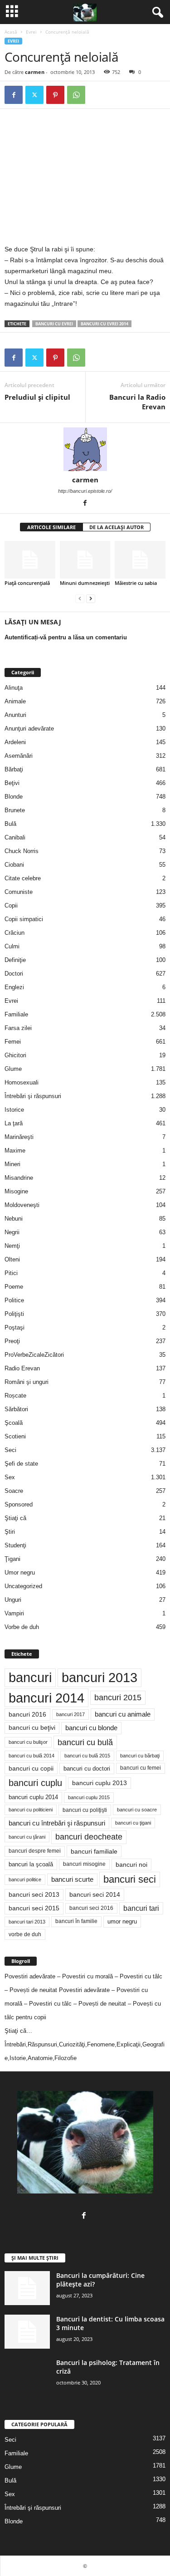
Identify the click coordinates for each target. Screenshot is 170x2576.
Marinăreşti (19, 1137)
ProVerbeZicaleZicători (34, 1355)
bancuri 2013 (100, 1678)
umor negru (122, 1921)
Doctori (14, 974)
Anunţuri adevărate (29, 729)
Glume (13, 1069)
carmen (35, 72)
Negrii (12, 1232)
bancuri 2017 (70, 1714)
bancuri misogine (84, 1864)
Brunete (15, 810)
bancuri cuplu (35, 1783)
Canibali (15, 837)
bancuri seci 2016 (91, 1908)
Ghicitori (15, 1055)
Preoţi (12, 1341)
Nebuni (14, 1219)
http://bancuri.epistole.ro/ (85, 491)
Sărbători (16, 1409)
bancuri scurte (72, 1879)
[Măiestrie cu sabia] (140, 560)
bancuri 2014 (46, 1698)
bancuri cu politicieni (31, 1810)
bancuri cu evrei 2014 (104, 324)
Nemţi (12, 1246)
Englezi (14, 987)
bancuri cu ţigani (133, 1823)
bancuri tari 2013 (27, 1922)
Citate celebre (23, 878)
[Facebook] (14, 95)
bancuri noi (131, 1865)
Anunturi (15, 715)
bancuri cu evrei (54, 324)
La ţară (14, 1123)
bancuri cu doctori (87, 1769)
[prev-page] (80, 598)
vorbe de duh (25, 1934)
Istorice (14, 1110)
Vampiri (14, 1613)
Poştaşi (15, 1327)
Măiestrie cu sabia (136, 583)
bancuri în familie (76, 1921)
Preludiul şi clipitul (37, 397)
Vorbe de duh (22, 1627)
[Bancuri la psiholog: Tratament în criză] (27, 2375)
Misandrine (19, 1178)
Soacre (14, 1491)
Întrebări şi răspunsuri (33, 1096)
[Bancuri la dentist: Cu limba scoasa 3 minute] (27, 2332)
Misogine (16, 1191)
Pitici (11, 1273)
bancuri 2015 (118, 1698)
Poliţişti (14, 1314)
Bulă (10, 824)
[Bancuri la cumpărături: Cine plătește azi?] (27, 2288)
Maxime (15, 1151)
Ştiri (10, 1532)
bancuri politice (25, 1879)
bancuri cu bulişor (28, 1742)
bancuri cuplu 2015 (89, 1797)
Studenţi (15, 1545)
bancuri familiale (94, 1851)
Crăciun (15, 933)
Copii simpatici (24, 919)
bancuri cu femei (141, 1768)
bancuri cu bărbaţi (140, 1756)
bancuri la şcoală (31, 1865)
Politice (14, 1300)
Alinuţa (14, 688)
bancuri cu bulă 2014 (32, 1756)
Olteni (12, 1259)
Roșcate (15, 1396)
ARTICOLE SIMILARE (51, 527)
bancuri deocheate (89, 1837)
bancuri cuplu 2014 (33, 1797)
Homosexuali (22, 1082)
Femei (13, 1042)
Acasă (11, 32)
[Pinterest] (55, 95)
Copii (11, 905)
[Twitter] (34, 95)
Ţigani (12, 1559)
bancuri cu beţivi (32, 1728)
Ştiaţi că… (18, 2031)
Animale (15, 701)
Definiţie (15, 960)
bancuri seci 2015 (34, 1908)
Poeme (14, 1287)
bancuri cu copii (31, 1768)
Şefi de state (21, 1464)
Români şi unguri (27, 1382)
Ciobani (14, 865)
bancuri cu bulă (85, 1742)
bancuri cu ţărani (27, 1837)
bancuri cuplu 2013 (100, 1783)
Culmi (12, 946)
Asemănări (19, 756)
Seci (10, 1450)
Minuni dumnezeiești (85, 583)
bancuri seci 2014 (95, 1894)
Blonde (14, 797)
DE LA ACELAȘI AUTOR (117, 527)
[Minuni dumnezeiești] (85, 560)
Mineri (12, 1164)
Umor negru (20, 1573)
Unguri (13, 1600)
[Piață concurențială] (30, 560)
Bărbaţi (14, 769)
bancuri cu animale (123, 1714)
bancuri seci (130, 1879)
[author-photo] (85, 449)
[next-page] (91, 598)
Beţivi (12, 783)
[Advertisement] (81, 177)
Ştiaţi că (15, 1518)
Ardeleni (15, 742)
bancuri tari (141, 1908)
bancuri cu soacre (137, 1810)
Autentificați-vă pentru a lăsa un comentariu (66, 637)
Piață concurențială (27, 583)
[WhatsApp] (76, 95)
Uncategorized (23, 1586)
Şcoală (14, 1423)
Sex (10, 1477)
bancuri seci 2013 (34, 1895)
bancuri (30, 1678)
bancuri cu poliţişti (85, 1810)
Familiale (16, 1014)
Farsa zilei (18, 1028)
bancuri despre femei (35, 1851)
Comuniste (19, 892)
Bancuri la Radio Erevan (137, 402)
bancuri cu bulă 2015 (87, 1756)
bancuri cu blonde (91, 1728)
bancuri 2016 (27, 1714)
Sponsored (19, 1504)
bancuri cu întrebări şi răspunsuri (57, 1823)
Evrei (31, 32)
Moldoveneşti (22, 1205)
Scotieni (15, 1436)
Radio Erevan (22, 1368)
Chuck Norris (22, 851)
